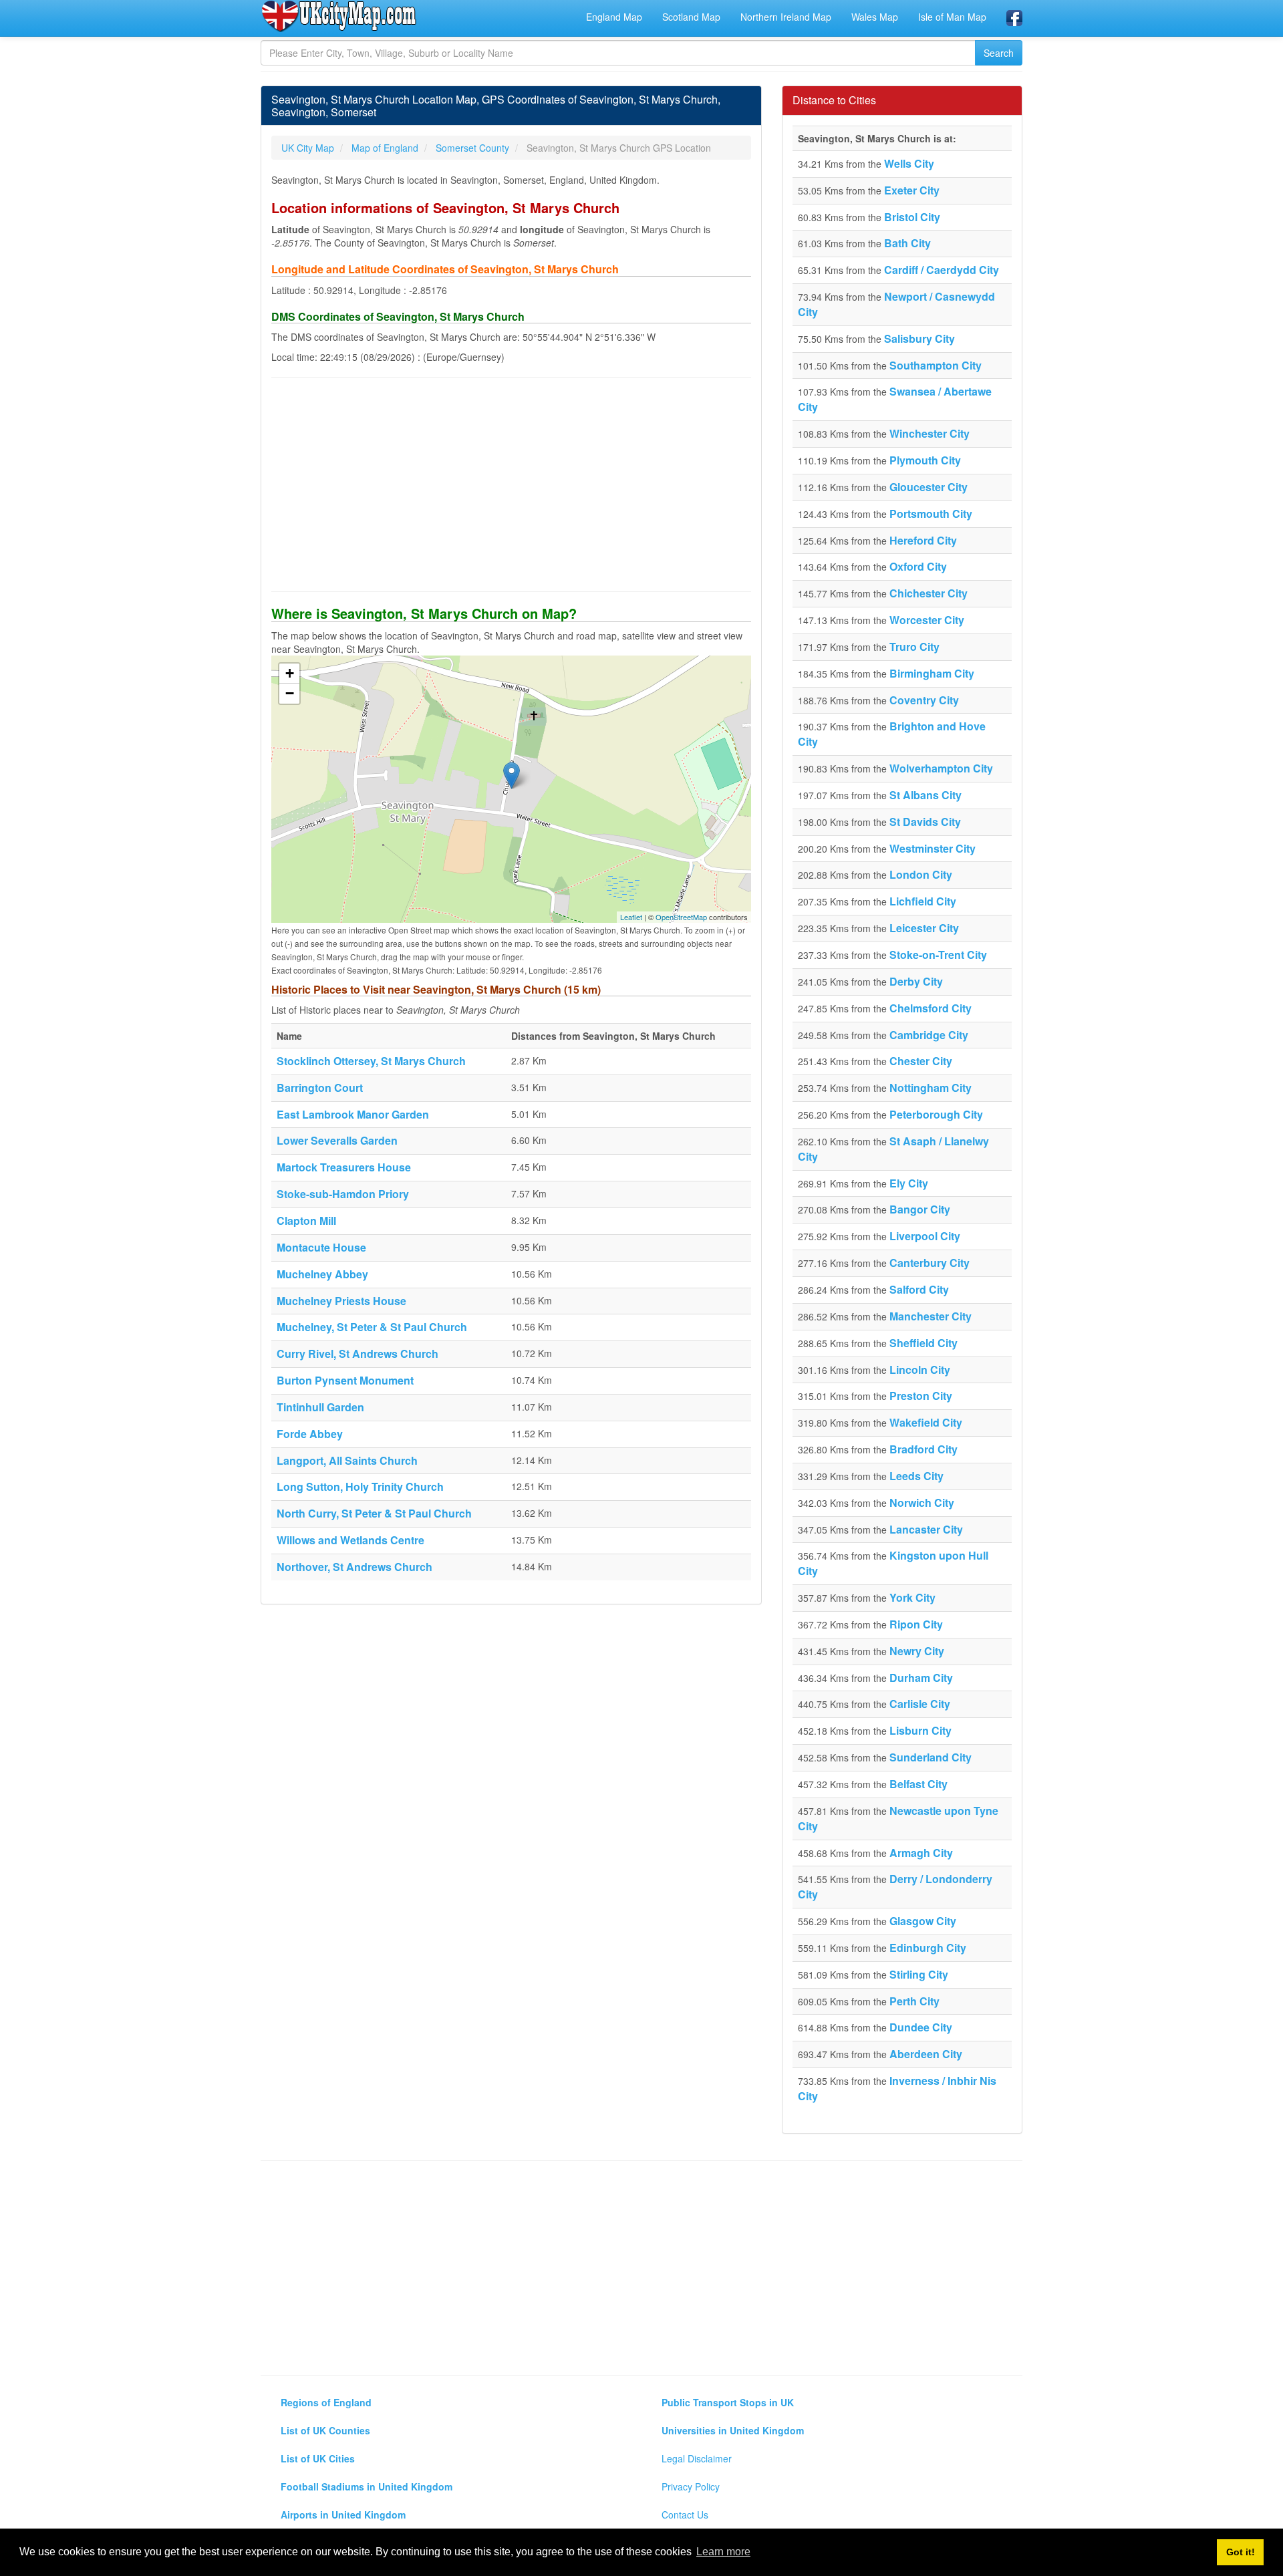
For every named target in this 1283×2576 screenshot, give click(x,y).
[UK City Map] (339, 16)
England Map (614, 17)
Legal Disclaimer (697, 2458)
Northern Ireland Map (786, 17)
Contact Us (685, 2515)
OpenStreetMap (681, 917)
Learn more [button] (723, 2552)
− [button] (290, 693)
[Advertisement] (511, 484)
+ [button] (290, 673)
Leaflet (631, 917)
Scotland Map (691, 17)
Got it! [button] (1241, 2552)
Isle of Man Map (952, 17)
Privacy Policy (691, 2486)
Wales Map (875, 17)
